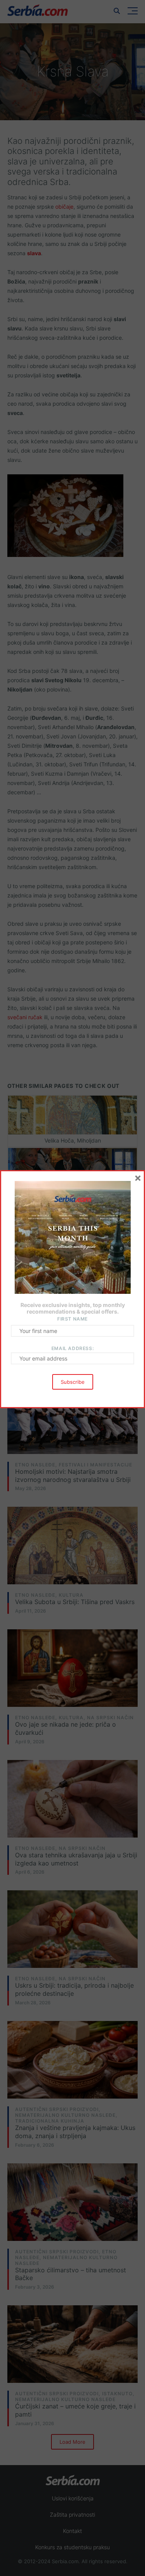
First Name (72, 1319)
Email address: (72, 1348)
